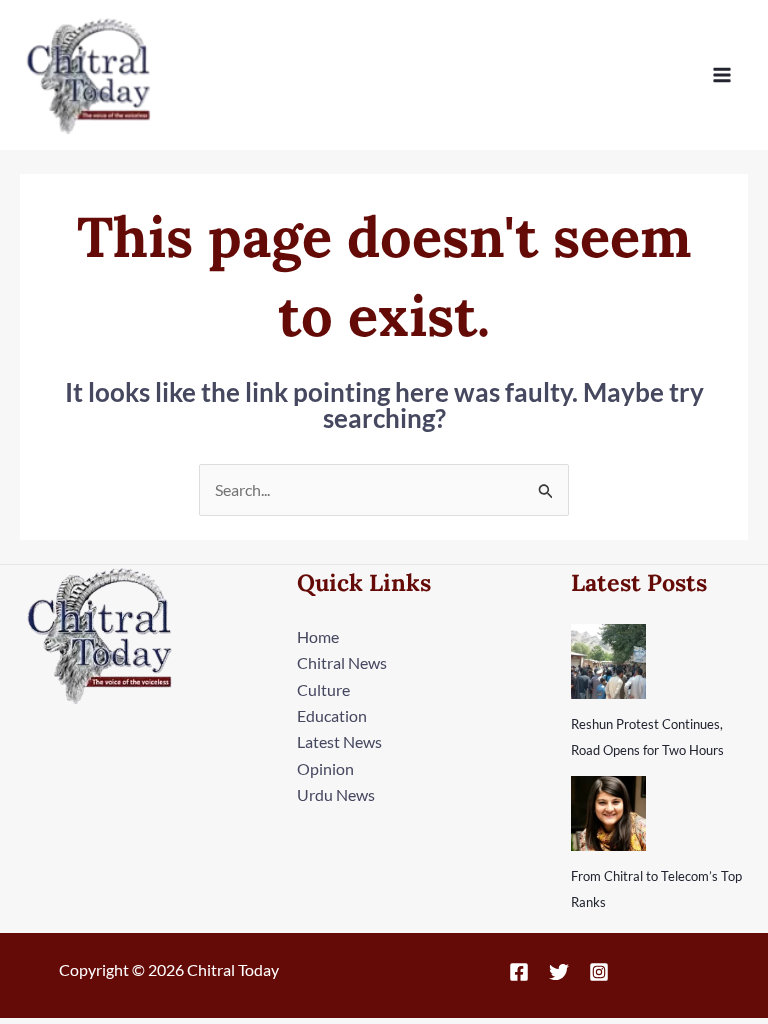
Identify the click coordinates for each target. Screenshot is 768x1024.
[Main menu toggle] (722, 75)
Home (318, 636)
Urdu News (336, 794)
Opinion (325, 768)
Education (332, 715)
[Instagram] (599, 972)
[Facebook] (519, 972)
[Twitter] (559, 972)
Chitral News (342, 662)
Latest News (339, 741)
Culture (323, 689)
